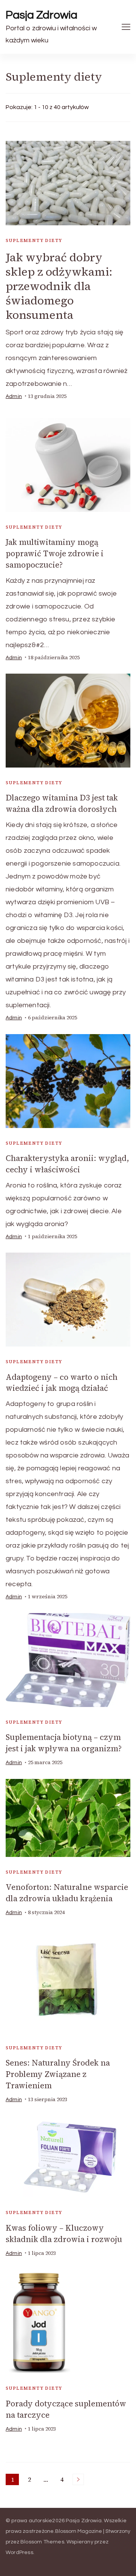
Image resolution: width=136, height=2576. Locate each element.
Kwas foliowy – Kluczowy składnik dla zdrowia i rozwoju (64, 2234)
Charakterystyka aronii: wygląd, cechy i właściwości (67, 1164)
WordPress (19, 2553)
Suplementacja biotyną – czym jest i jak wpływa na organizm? (64, 1743)
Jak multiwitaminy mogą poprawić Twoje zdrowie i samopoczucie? (55, 553)
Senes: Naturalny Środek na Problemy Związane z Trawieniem (58, 2074)
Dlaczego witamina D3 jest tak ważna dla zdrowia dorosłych (62, 803)
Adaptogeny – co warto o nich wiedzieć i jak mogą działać (62, 1383)
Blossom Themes (42, 2542)
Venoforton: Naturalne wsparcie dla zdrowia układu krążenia (67, 1893)
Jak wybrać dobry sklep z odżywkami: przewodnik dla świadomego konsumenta (59, 286)
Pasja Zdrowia (42, 15)
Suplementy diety (34, 240)
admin (14, 396)
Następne (78, 2479)
